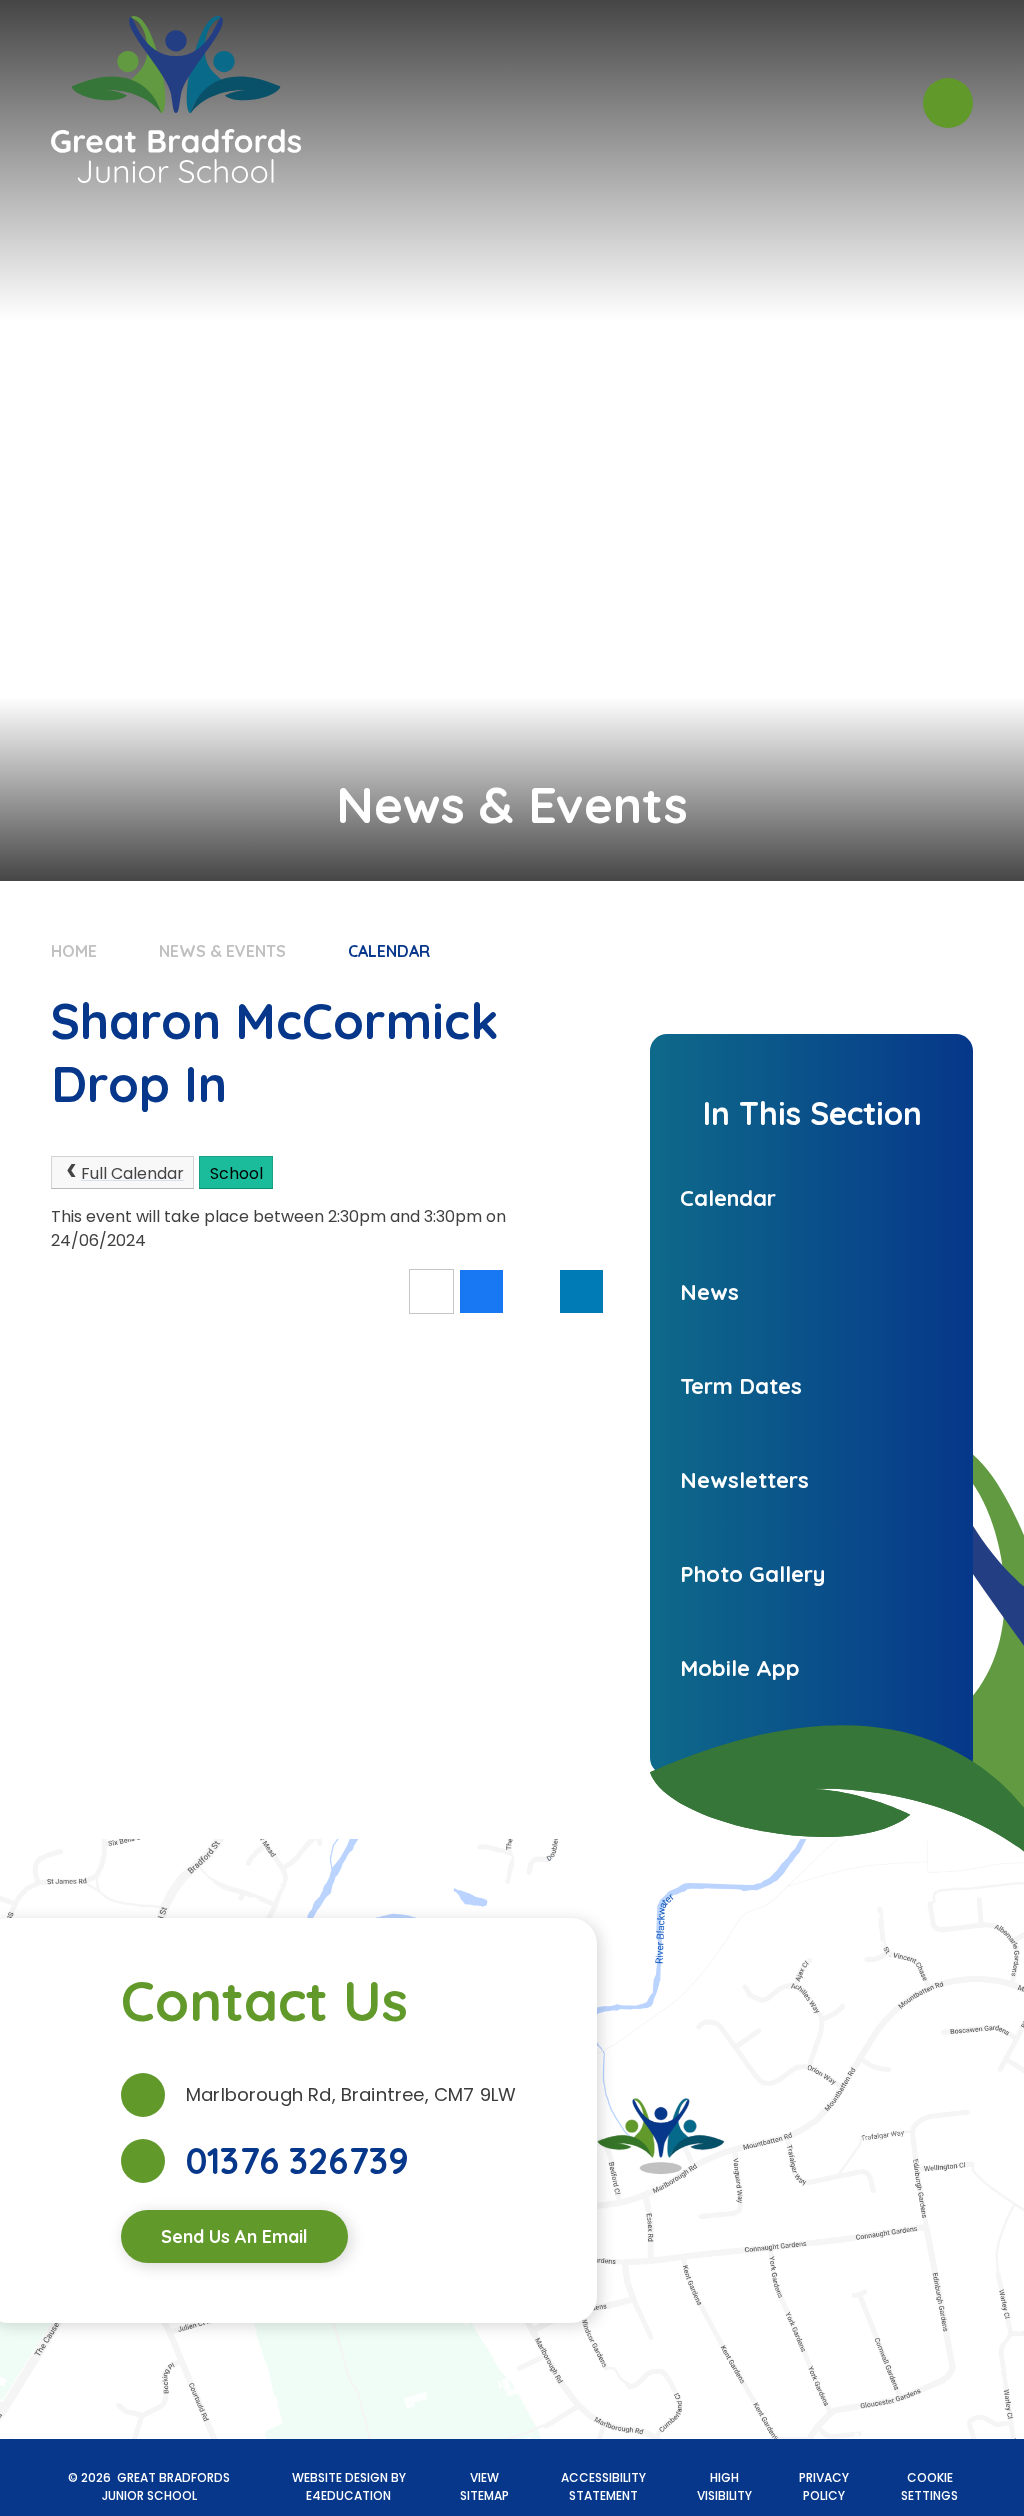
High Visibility (724, 2486)
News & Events (222, 951)
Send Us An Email (234, 2236)
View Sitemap (484, 2486)
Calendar (389, 951)
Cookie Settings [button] (929, 2486)
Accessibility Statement (603, 2486)
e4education (348, 2495)
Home (74, 951)
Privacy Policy (824, 2486)
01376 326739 (297, 2161)
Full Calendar (132, 1173)
